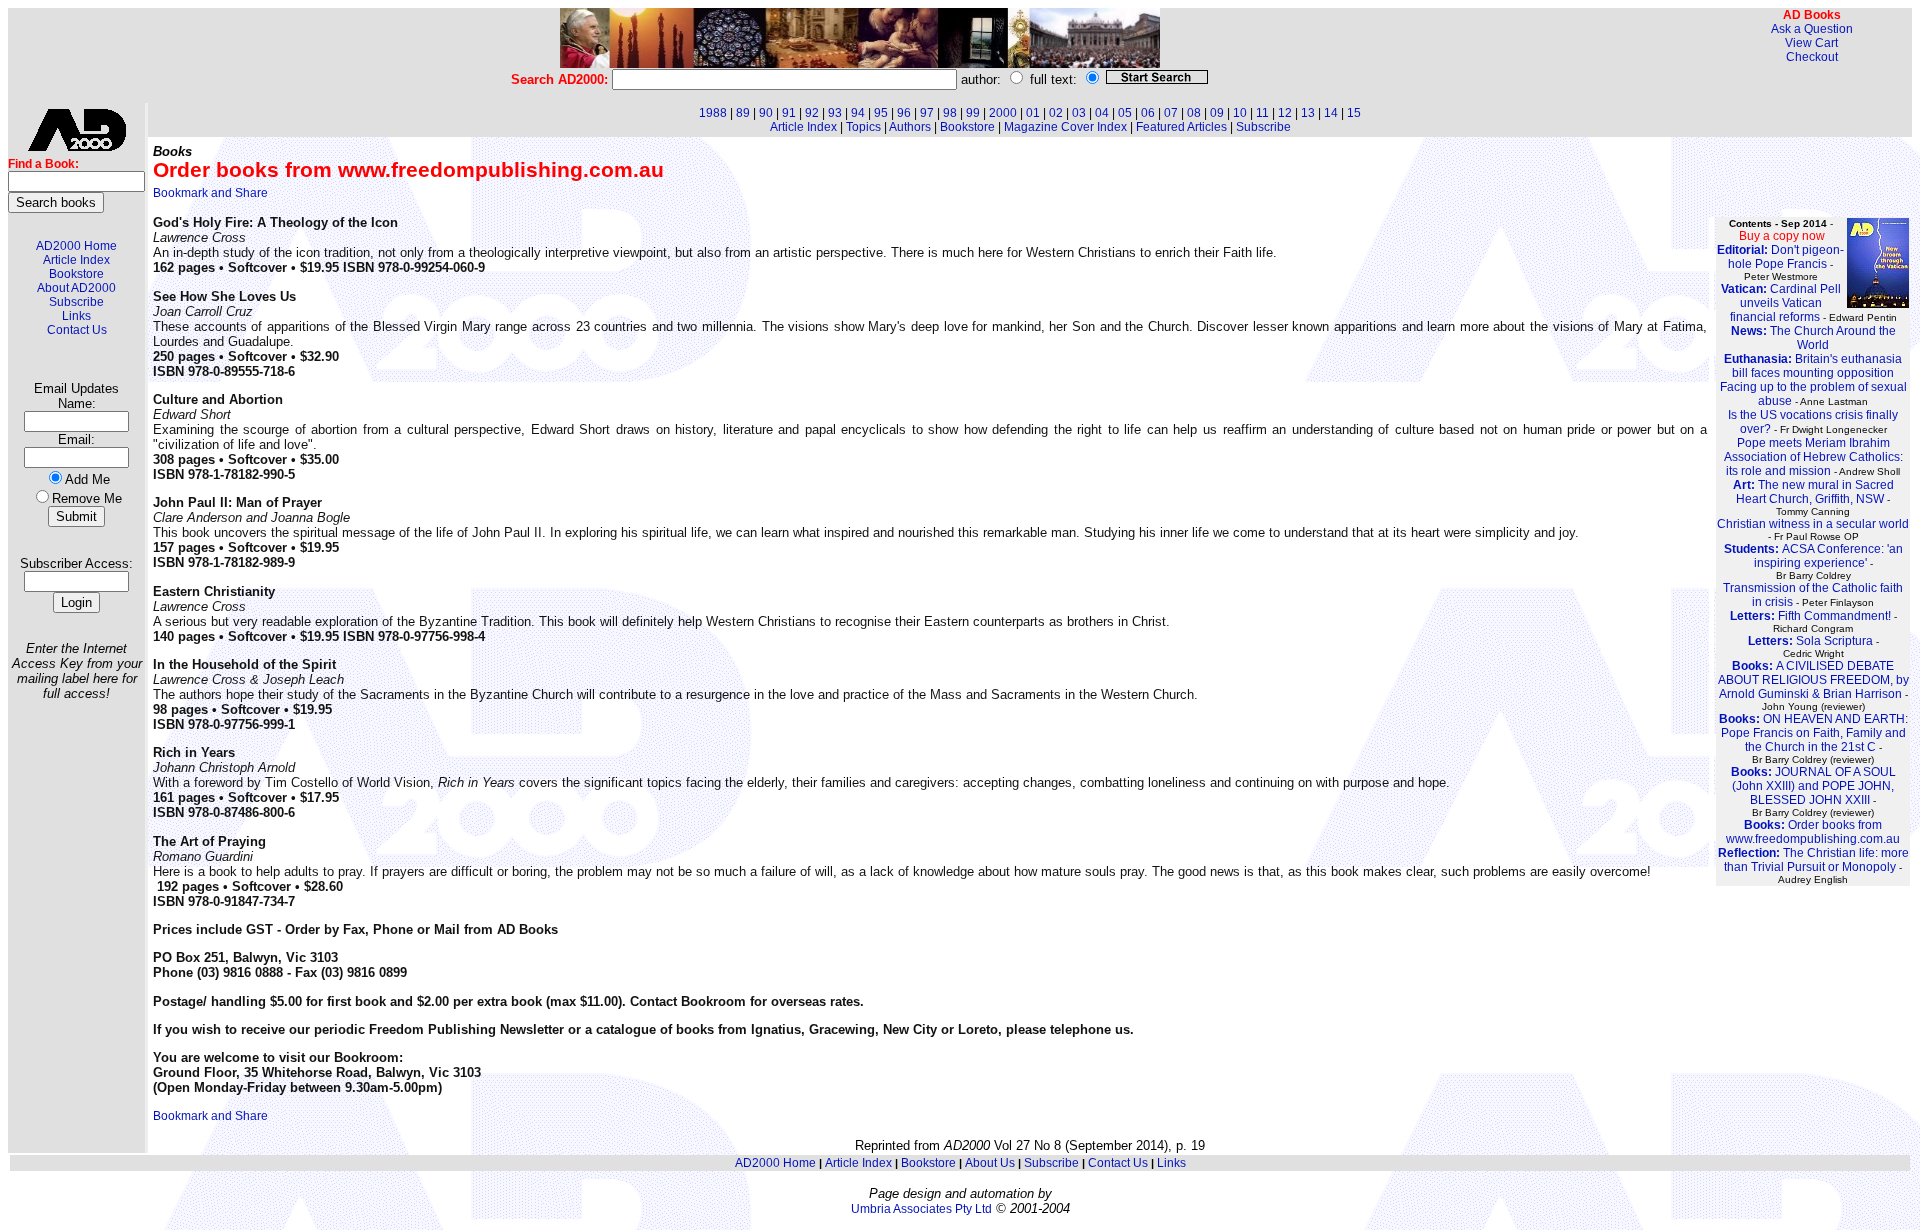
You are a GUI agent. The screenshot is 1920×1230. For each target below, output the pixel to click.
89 (743, 113)
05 (1125, 113)
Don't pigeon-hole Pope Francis (1780, 257)
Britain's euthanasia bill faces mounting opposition (1813, 366)
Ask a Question (1812, 29)
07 (1171, 113)
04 (1102, 113)
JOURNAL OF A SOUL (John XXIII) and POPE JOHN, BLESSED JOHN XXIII (1813, 786)
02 (1056, 113)
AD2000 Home (76, 246)
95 (881, 113)
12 (1285, 113)
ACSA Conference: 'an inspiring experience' (1813, 556)
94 (858, 113)
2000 (1003, 113)
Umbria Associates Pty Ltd (921, 1209)
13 (1308, 113)
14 (1331, 113)
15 (1354, 113)
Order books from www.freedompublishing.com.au (1813, 832)
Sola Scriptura (1810, 641)
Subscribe (76, 302)
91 (789, 113)
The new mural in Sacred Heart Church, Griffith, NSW (1813, 492)
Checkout (1812, 57)
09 (1217, 113)
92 (812, 113)
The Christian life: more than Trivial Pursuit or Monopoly (1813, 860)
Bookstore (76, 274)
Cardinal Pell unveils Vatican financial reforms (1781, 303)
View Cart (1811, 43)
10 (1240, 113)
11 (1262, 113)
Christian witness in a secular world (1813, 524)
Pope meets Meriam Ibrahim (1813, 443)
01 (1033, 113)
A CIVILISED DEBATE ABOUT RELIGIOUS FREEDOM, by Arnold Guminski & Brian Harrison (1813, 680)
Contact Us (77, 330)
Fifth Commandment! (1810, 616)
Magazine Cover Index (1065, 127)
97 (927, 113)
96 (904, 113)
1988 (713, 113)
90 (766, 113)
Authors (910, 127)
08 (1194, 113)
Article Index (76, 260)
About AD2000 (76, 288)
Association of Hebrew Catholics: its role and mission (1813, 464)
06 (1148, 113)
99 (973, 113)
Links (76, 316)
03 (1079, 113)
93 (835, 113)
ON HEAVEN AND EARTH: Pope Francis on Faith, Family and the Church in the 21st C (1813, 733)
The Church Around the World (1813, 338)
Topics (863, 127)
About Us (990, 1163)
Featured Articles (1181, 127)
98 (950, 113)
